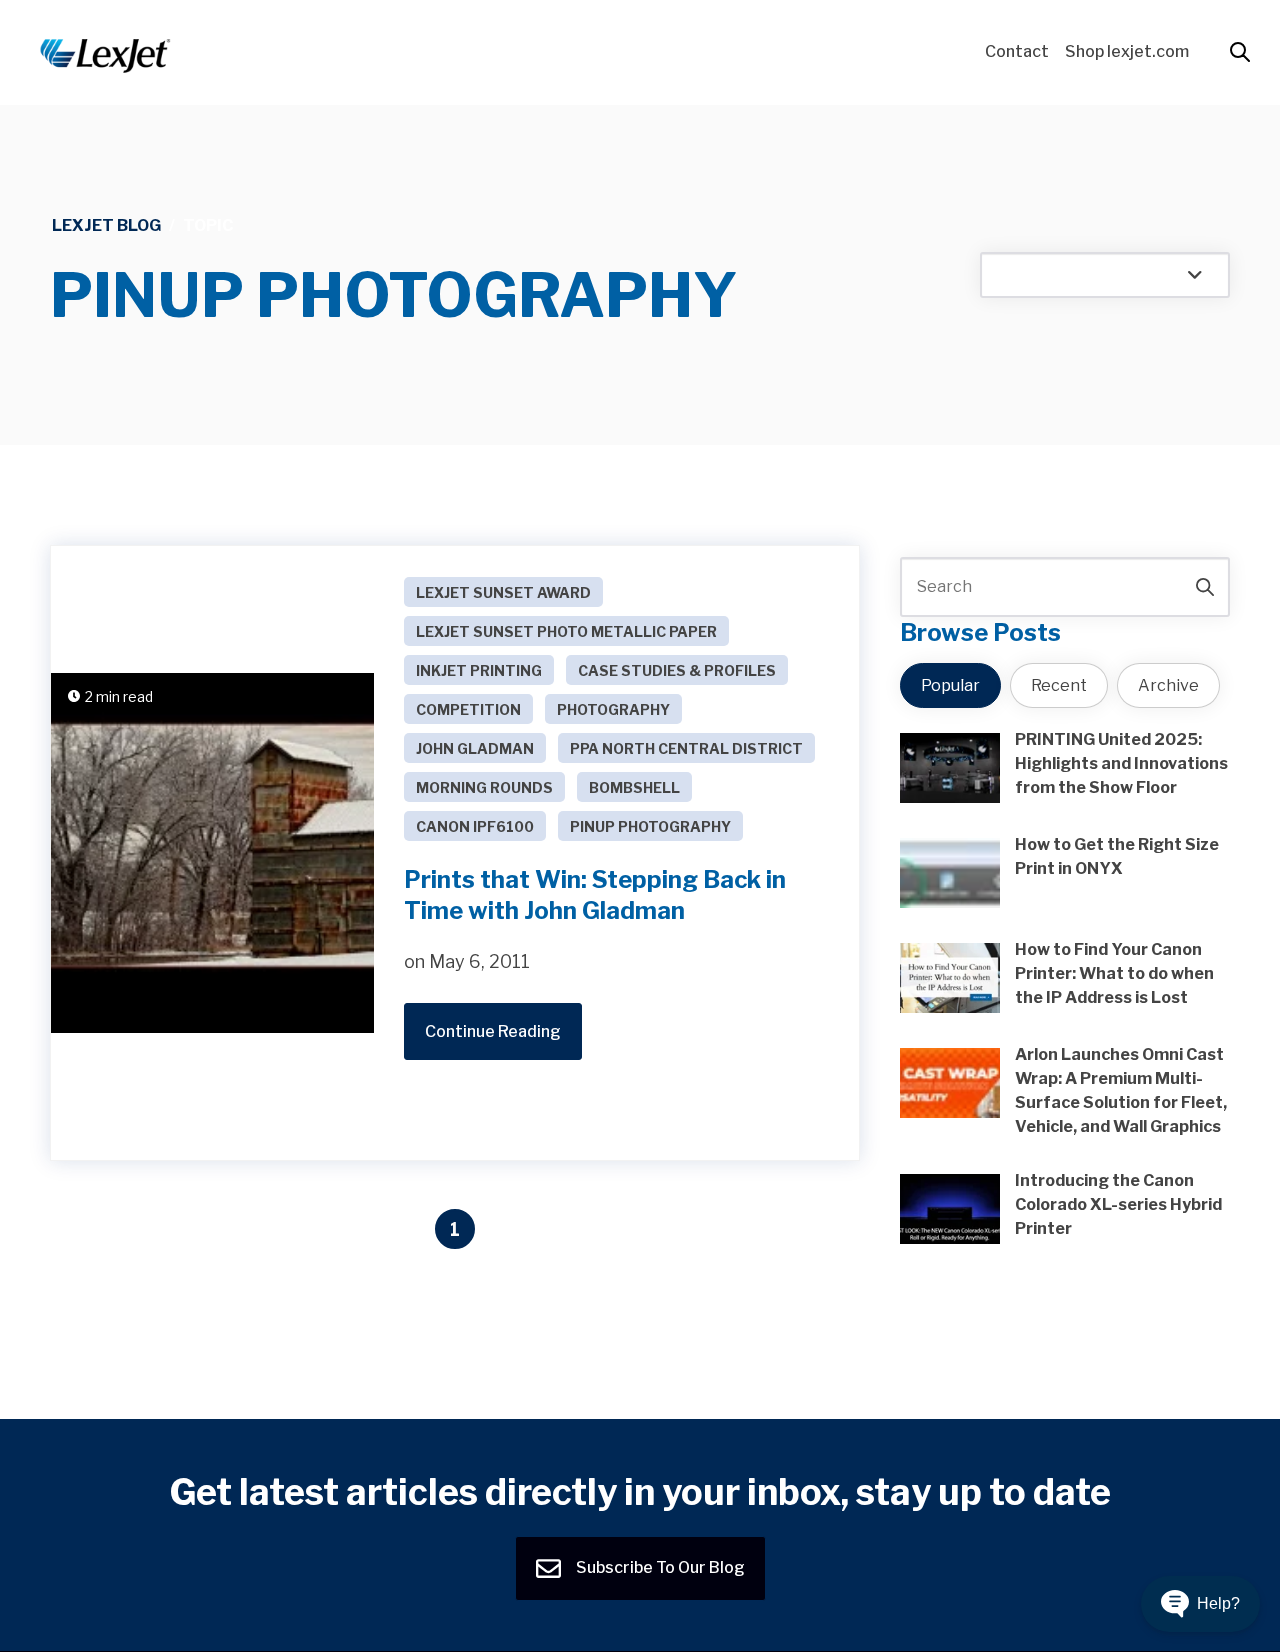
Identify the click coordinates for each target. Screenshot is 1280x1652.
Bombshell (634, 787)
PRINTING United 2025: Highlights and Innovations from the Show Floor (1121, 763)
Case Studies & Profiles (677, 670)
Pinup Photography (650, 826)
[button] (1200, 1604)
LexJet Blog (106, 225)
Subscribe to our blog (659, 1567)
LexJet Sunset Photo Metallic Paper (566, 631)
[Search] (1205, 587)
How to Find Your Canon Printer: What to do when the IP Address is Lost (1114, 973)
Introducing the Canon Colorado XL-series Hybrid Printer (1118, 1204)
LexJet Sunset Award (503, 592)
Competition (468, 709)
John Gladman (475, 748)
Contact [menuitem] (1017, 51)
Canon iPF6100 (475, 826)
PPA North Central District (686, 748)
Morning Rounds (484, 787)
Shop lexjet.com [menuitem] (1127, 51)
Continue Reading (493, 1031)
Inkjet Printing (479, 670)
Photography (613, 709)
